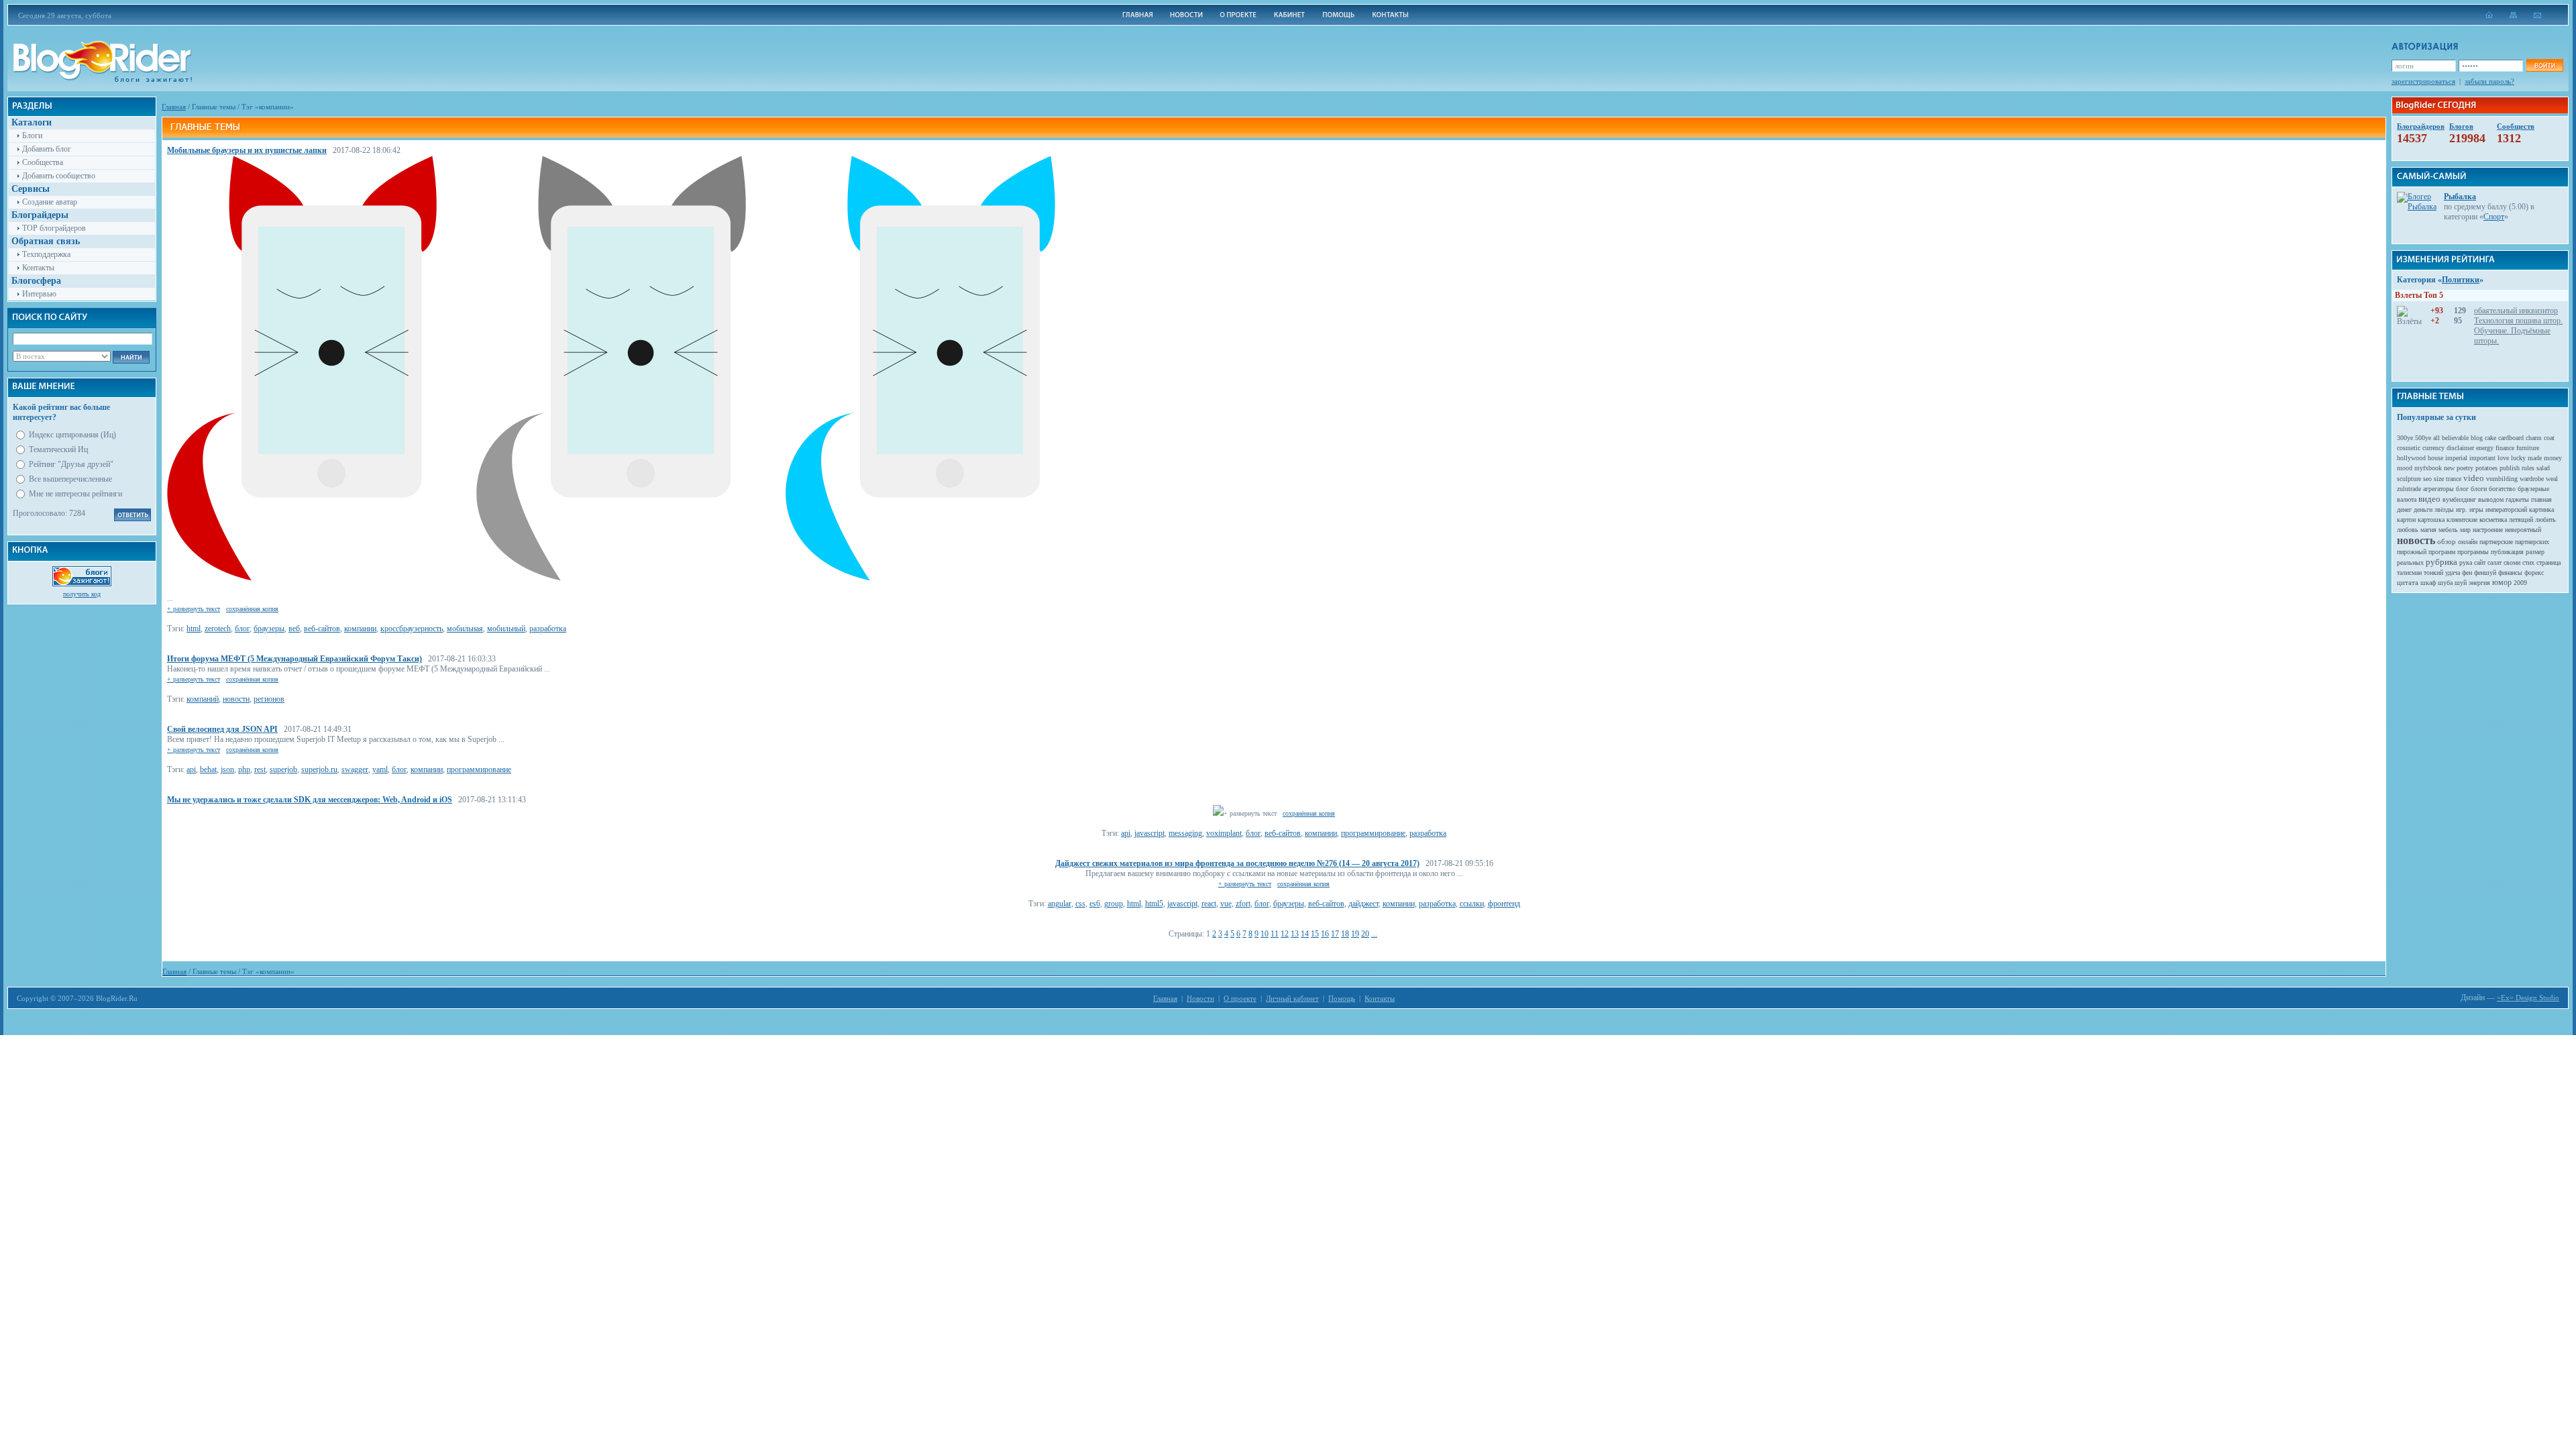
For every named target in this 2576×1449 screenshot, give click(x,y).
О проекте (1240, 998)
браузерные (2533, 489)
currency (2433, 448)
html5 (1154, 904)
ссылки (1472, 904)
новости (236, 699)
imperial (2456, 458)
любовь (2408, 530)
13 (1295, 934)
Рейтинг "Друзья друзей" (71, 464)
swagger (355, 769)
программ (2442, 552)
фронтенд (1504, 904)
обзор (2447, 541)
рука (2466, 562)
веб (294, 629)
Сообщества (43, 162)
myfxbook (2428, 468)
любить (2545, 520)
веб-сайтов (322, 629)
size (2439, 479)
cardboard (2511, 438)
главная (2541, 499)
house (2435, 458)
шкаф (2428, 583)
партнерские (2496, 542)
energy (2485, 448)
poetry (2465, 468)
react (1209, 904)
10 (1265, 934)
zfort (1243, 904)
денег (2404, 509)
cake (2490, 438)
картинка (2541, 509)
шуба (2445, 583)
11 (1275, 934)
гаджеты (2517, 499)
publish (2510, 468)
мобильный (506, 629)
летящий (2521, 520)
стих (2528, 562)
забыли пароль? (2489, 81)
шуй (2461, 583)
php (244, 769)
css (1080, 904)
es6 (1095, 904)
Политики (2461, 280)
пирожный (2412, 552)
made (2535, 458)
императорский (2506, 509)
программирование (479, 769)
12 (1285, 934)
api (191, 769)
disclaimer (2460, 448)
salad (2543, 468)
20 (1365, 934)
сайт (2480, 562)
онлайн (2468, 542)
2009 (2520, 583)
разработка (548, 629)
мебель (2448, 530)
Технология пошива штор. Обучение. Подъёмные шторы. (2518, 331)
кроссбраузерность (412, 629)
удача (2453, 573)
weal (2552, 479)
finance (2505, 448)
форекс (2534, 573)
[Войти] (2544, 65)
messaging (1185, 833)
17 (1335, 934)
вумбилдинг (2459, 499)
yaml (380, 769)
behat (208, 769)
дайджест (1363, 904)
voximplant (1224, 833)
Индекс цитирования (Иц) (72, 435)
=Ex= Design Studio (2528, 998)
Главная (174, 107)
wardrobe (2532, 479)
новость (2416, 540)
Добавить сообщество (59, 176)
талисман (2409, 573)
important (2482, 458)
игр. (2462, 509)
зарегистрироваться (2423, 81)
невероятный (2523, 530)
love (2503, 458)
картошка (2431, 520)
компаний (203, 699)
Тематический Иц (58, 449)
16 (1325, 934)
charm (2534, 438)
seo (2427, 479)
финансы (2510, 573)
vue (1226, 904)
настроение (2488, 530)
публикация (2507, 552)
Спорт (2494, 217)
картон (2406, 520)
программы (2473, 552)
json (227, 769)
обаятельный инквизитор (2516, 311)
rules (2528, 468)
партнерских (2532, 542)
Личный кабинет (1292, 998)
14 (1305, 934)
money (2553, 458)
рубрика (2441, 562)
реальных (2410, 562)
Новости (1200, 998)
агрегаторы (2438, 489)
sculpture (2409, 479)
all (2436, 438)
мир (2465, 530)
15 (1315, 934)
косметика (2493, 520)
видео (2429, 499)
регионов (269, 699)
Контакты (38, 268)
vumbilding (2502, 479)
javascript (1149, 833)
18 (1345, 934)
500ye (2423, 438)
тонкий (2433, 573)
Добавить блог (47, 149)
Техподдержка (46, 254)
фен (2467, 573)
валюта (2407, 499)
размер (2535, 552)
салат (2494, 562)
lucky (2518, 458)
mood (2405, 468)
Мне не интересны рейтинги (75, 494)
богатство (2502, 489)
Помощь (1342, 998)
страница (2548, 562)
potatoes (2486, 468)
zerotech (218, 629)
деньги (2423, 509)
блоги (2479, 489)
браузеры (269, 629)
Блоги (32, 136)
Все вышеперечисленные (70, 479)
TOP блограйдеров (54, 228)
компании (360, 629)
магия (2428, 530)
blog (2477, 438)
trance (2454, 479)
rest (260, 769)
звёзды (2444, 509)
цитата (2408, 582)
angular (1060, 904)
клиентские (2462, 520)
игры (2476, 509)
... (1374, 934)
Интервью (39, 294)
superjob (283, 769)
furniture (2528, 448)
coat (2549, 438)
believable (2455, 438)
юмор (2502, 582)
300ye (2405, 438)
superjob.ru (319, 769)
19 (1355, 934)
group (1114, 904)
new (2449, 468)
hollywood (2411, 458)
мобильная (465, 629)
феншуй (2485, 573)
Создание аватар (50, 202)
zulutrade (2409, 489)
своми (2512, 562)
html (194, 629)
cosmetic (2409, 448)
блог (242, 629)
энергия (2479, 583)
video (2474, 478)
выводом (2491, 499)
